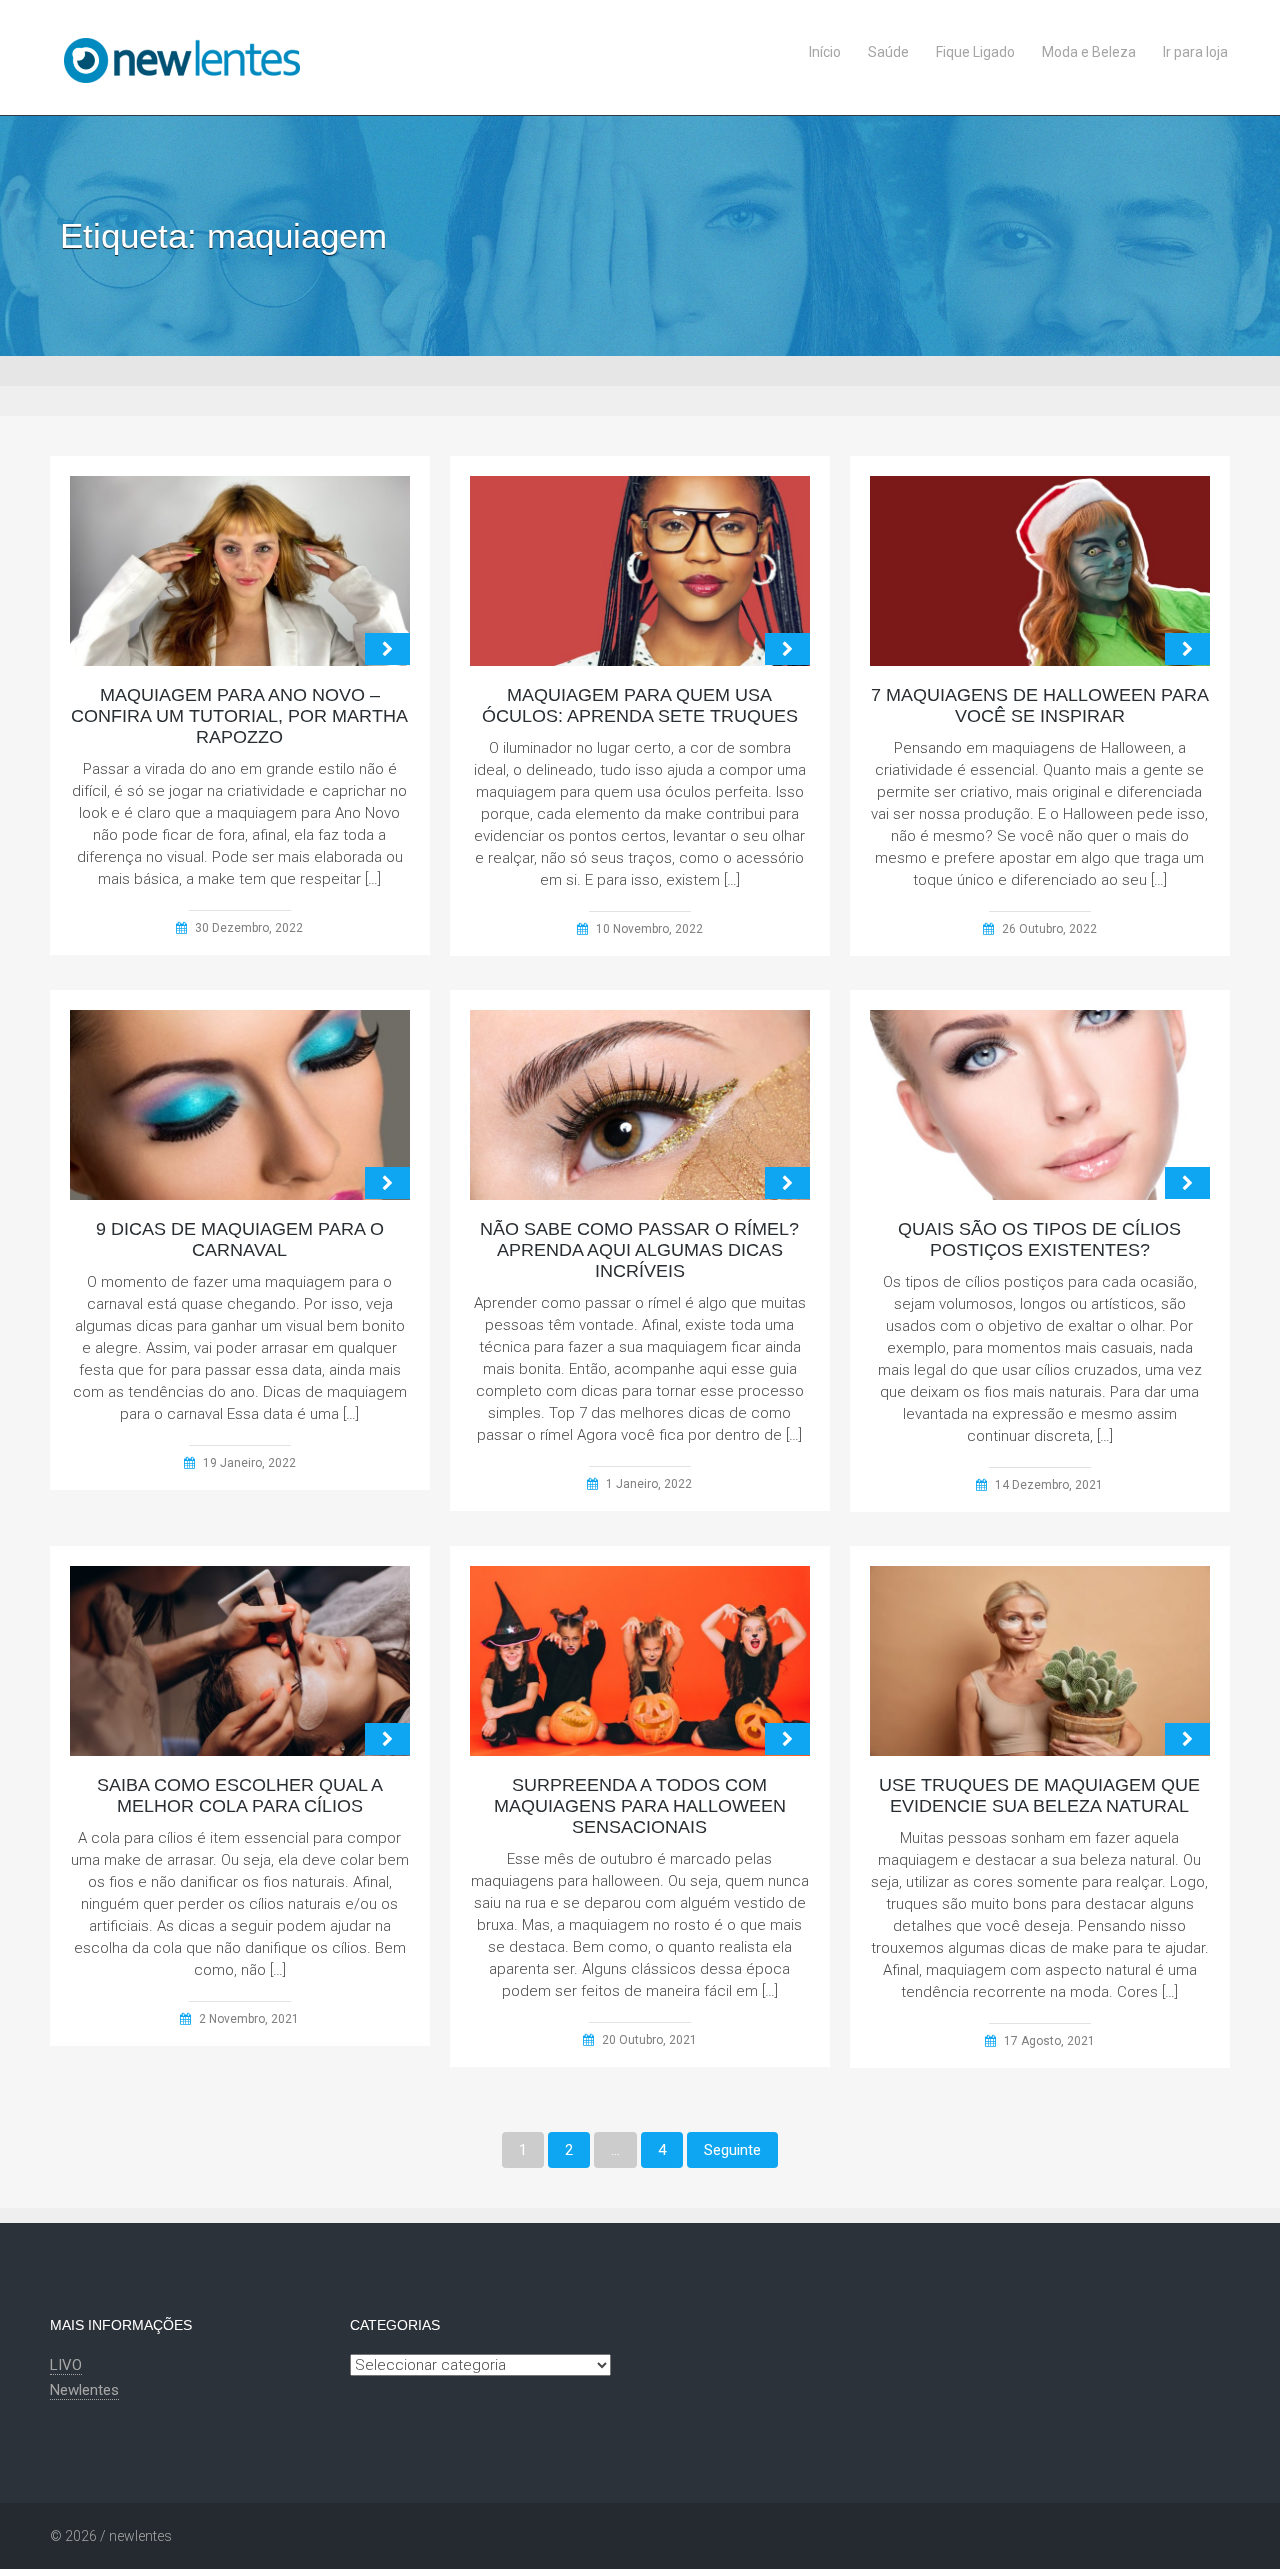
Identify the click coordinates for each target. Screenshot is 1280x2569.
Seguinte (732, 2150)
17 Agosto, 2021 (1049, 2041)
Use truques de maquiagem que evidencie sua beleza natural (1039, 1795)
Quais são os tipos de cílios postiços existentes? (1039, 1239)
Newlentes (84, 2390)
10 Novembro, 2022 (649, 929)
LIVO (66, 2365)
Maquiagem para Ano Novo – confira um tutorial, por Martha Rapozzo (239, 716)
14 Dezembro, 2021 (1049, 1485)
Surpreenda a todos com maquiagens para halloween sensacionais (640, 1806)
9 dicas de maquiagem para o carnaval (240, 1239)
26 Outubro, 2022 (1049, 929)
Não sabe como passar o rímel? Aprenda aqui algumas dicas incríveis (639, 1250)
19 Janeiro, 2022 (249, 1463)
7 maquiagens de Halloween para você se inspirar (1040, 705)
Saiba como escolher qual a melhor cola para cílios (240, 1795)
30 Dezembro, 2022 (249, 928)
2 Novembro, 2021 (249, 2019)
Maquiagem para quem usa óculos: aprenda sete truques (640, 705)
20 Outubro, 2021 (649, 2040)
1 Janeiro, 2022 (649, 1484)
